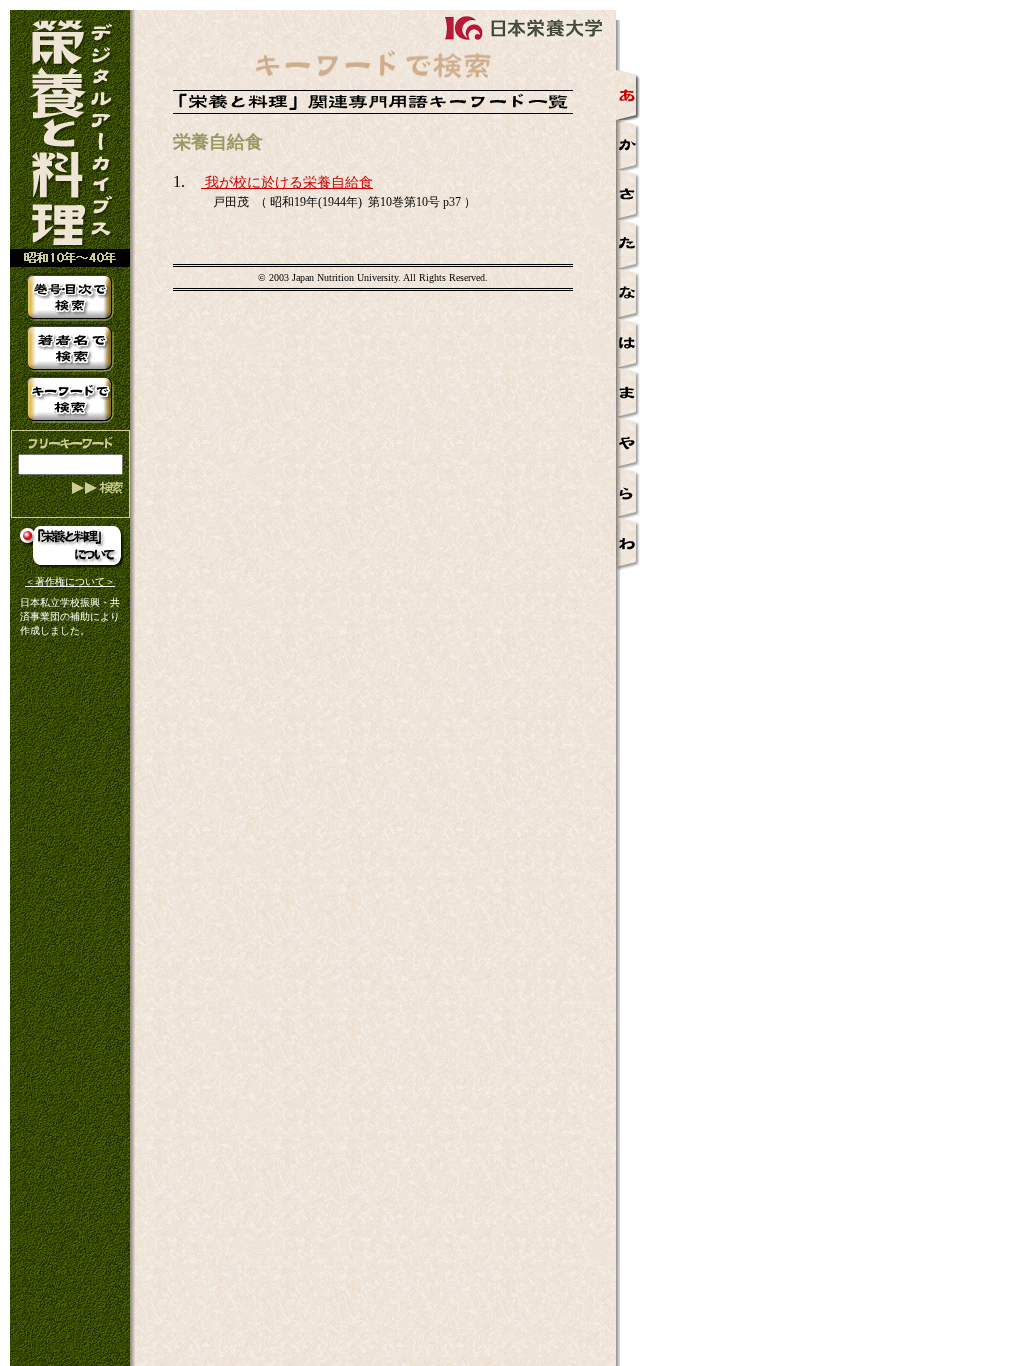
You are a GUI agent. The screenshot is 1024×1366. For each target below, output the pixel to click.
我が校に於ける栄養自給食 (287, 182)
